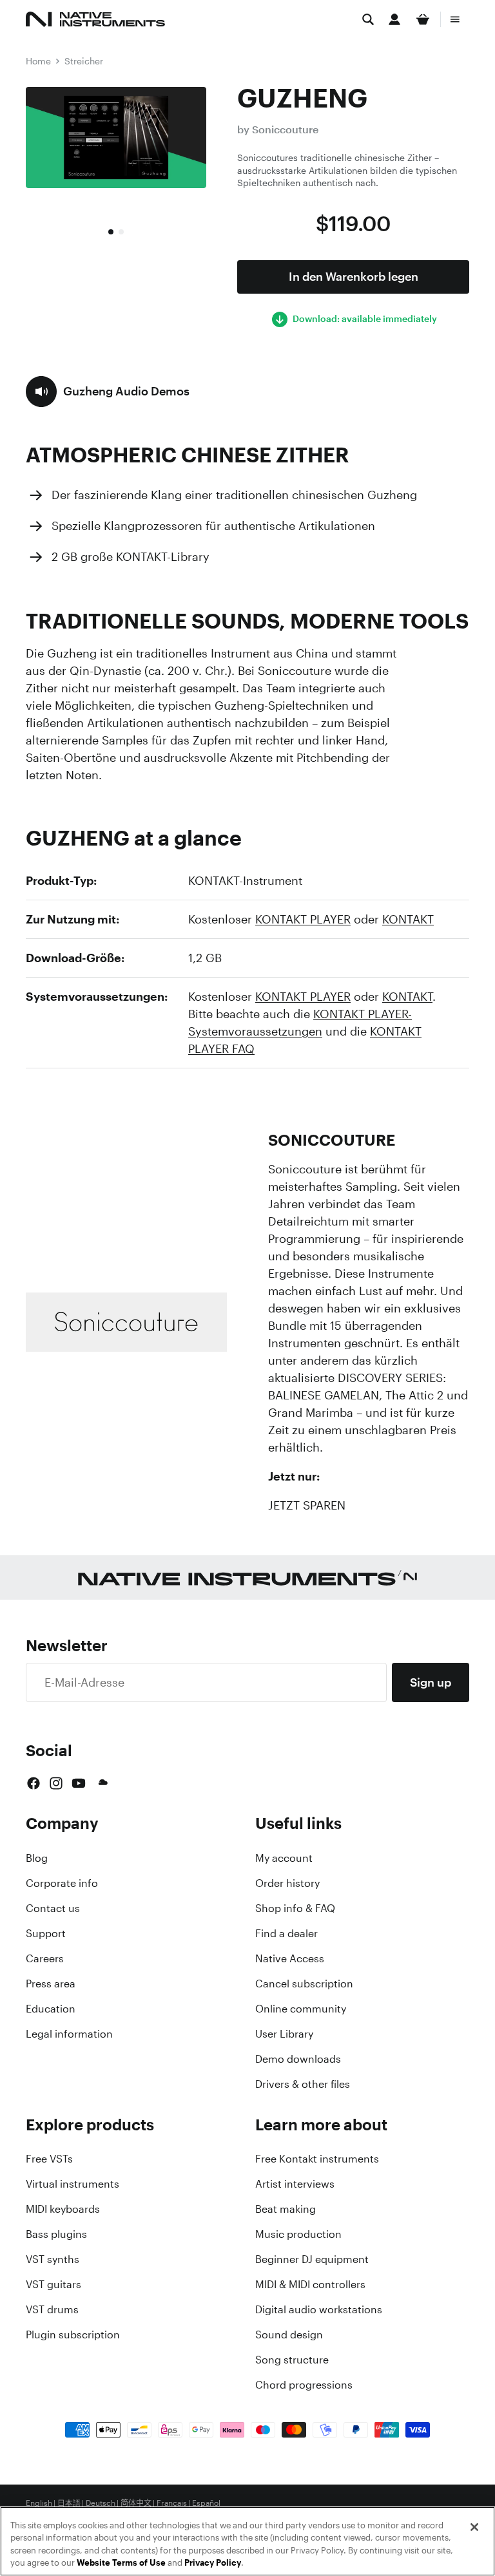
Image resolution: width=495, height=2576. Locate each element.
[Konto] (394, 19)
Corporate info (62, 1883)
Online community (301, 2009)
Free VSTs (49, 2159)
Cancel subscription (304, 1984)
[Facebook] (34, 1783)
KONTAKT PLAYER (303, 919)
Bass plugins (56, 2234)
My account (284, 1858)
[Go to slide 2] (121, 232)
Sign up (431, 1682)
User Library (284, 2034)
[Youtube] (79, 1783)
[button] (108, 392)
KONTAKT (408, 919)
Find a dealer (286, 1933)
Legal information (69, 2034)
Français (172, 2503)
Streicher (84, 61)
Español (206, 2503)
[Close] (474, 2527)
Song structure (292, 2360)
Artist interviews (295, 2184)
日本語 (69, 2503)
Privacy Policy (213, 2563)
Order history (287, 1883)
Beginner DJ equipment (312, 2259)
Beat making (286, 2209)
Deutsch (101, 2503)
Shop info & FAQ (295, 1908)
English (39, 2503)
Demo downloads (298, 2059)
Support (46, 1933)
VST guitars (53, 2284)
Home (38, 61)
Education (51, 2009)
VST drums (52, 2309)
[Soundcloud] (102, 1783)
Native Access (290, 1958)
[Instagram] (56, 1783)
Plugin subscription (73, 2334)
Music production (298, 2234)
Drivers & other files (303, 2084)
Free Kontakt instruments (317, 2159)
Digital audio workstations (319, 2309)
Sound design (289, 2334)
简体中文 (136, 2503)
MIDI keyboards (63, 2209)
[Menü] (455, 19)
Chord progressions (304, 2385)
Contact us (53, 1908)
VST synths (53, 2259)
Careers (45, 1958)
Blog (37, 1858)
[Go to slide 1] (111, 232)
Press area (51, 1984)
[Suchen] (368, 19)
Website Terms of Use (121, 2563)
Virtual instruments (73, 2184)
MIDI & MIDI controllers (310, 2284)
